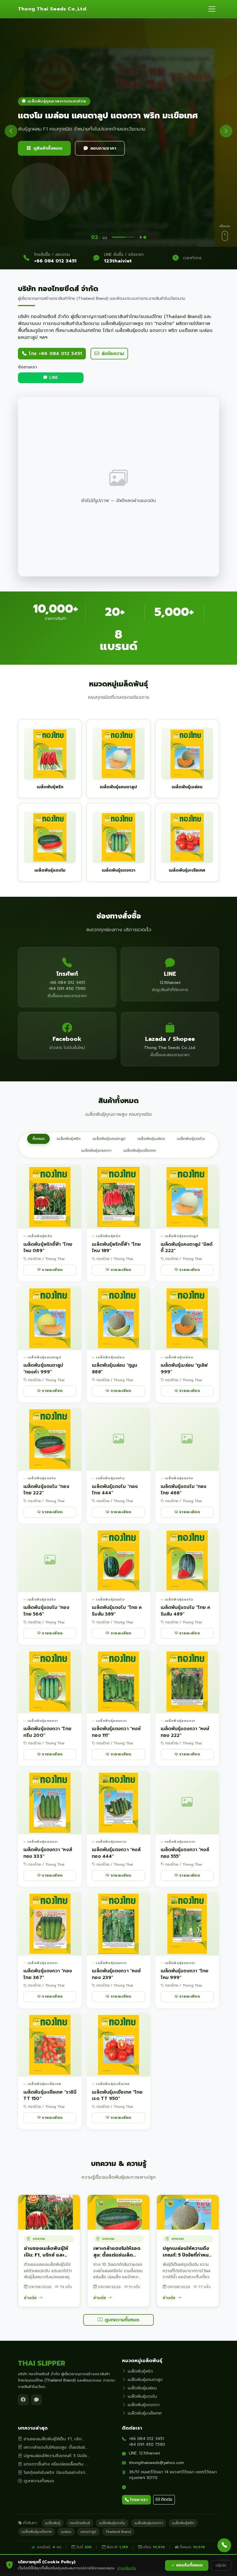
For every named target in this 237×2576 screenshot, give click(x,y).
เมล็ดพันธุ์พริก (68, 1139)
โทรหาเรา (139, 2500)
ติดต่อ (167, 2499)
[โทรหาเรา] (224, 2545)
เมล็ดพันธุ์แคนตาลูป (109, 1139)
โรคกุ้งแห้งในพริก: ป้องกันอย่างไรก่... (56, 2473)
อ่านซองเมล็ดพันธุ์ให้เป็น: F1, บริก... (54, 2439)
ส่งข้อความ (113, 354)
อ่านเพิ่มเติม (127, 2568)
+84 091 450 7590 (147, 2444)
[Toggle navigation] (212, 9)
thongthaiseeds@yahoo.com (157, 2463)
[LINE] (36, 2400)
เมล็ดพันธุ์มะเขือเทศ (140, 1151)
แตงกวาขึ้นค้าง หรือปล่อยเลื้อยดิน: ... (56, 2464)
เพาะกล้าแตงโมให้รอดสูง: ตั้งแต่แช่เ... (56, 2447)
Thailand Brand (118, 2532)
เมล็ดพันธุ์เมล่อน (151, 1139)
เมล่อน (66, 2532)
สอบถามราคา (103, 148)
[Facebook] (23, 2400)
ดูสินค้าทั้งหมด (48, 148)
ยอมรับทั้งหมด (189, 2565)
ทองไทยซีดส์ (80, 2523)
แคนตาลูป (88, 2532)
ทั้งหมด (38, 1139)
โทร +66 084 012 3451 (55, 354)
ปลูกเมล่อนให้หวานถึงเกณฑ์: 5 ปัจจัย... (57, 2456)
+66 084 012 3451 (55, 261)
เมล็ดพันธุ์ (53, 2523)
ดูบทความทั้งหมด (122, 2320)
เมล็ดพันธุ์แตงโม (191, 1139)
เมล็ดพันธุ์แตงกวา (96, 1151)
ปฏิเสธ (221, 2565)
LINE (53, 378)
